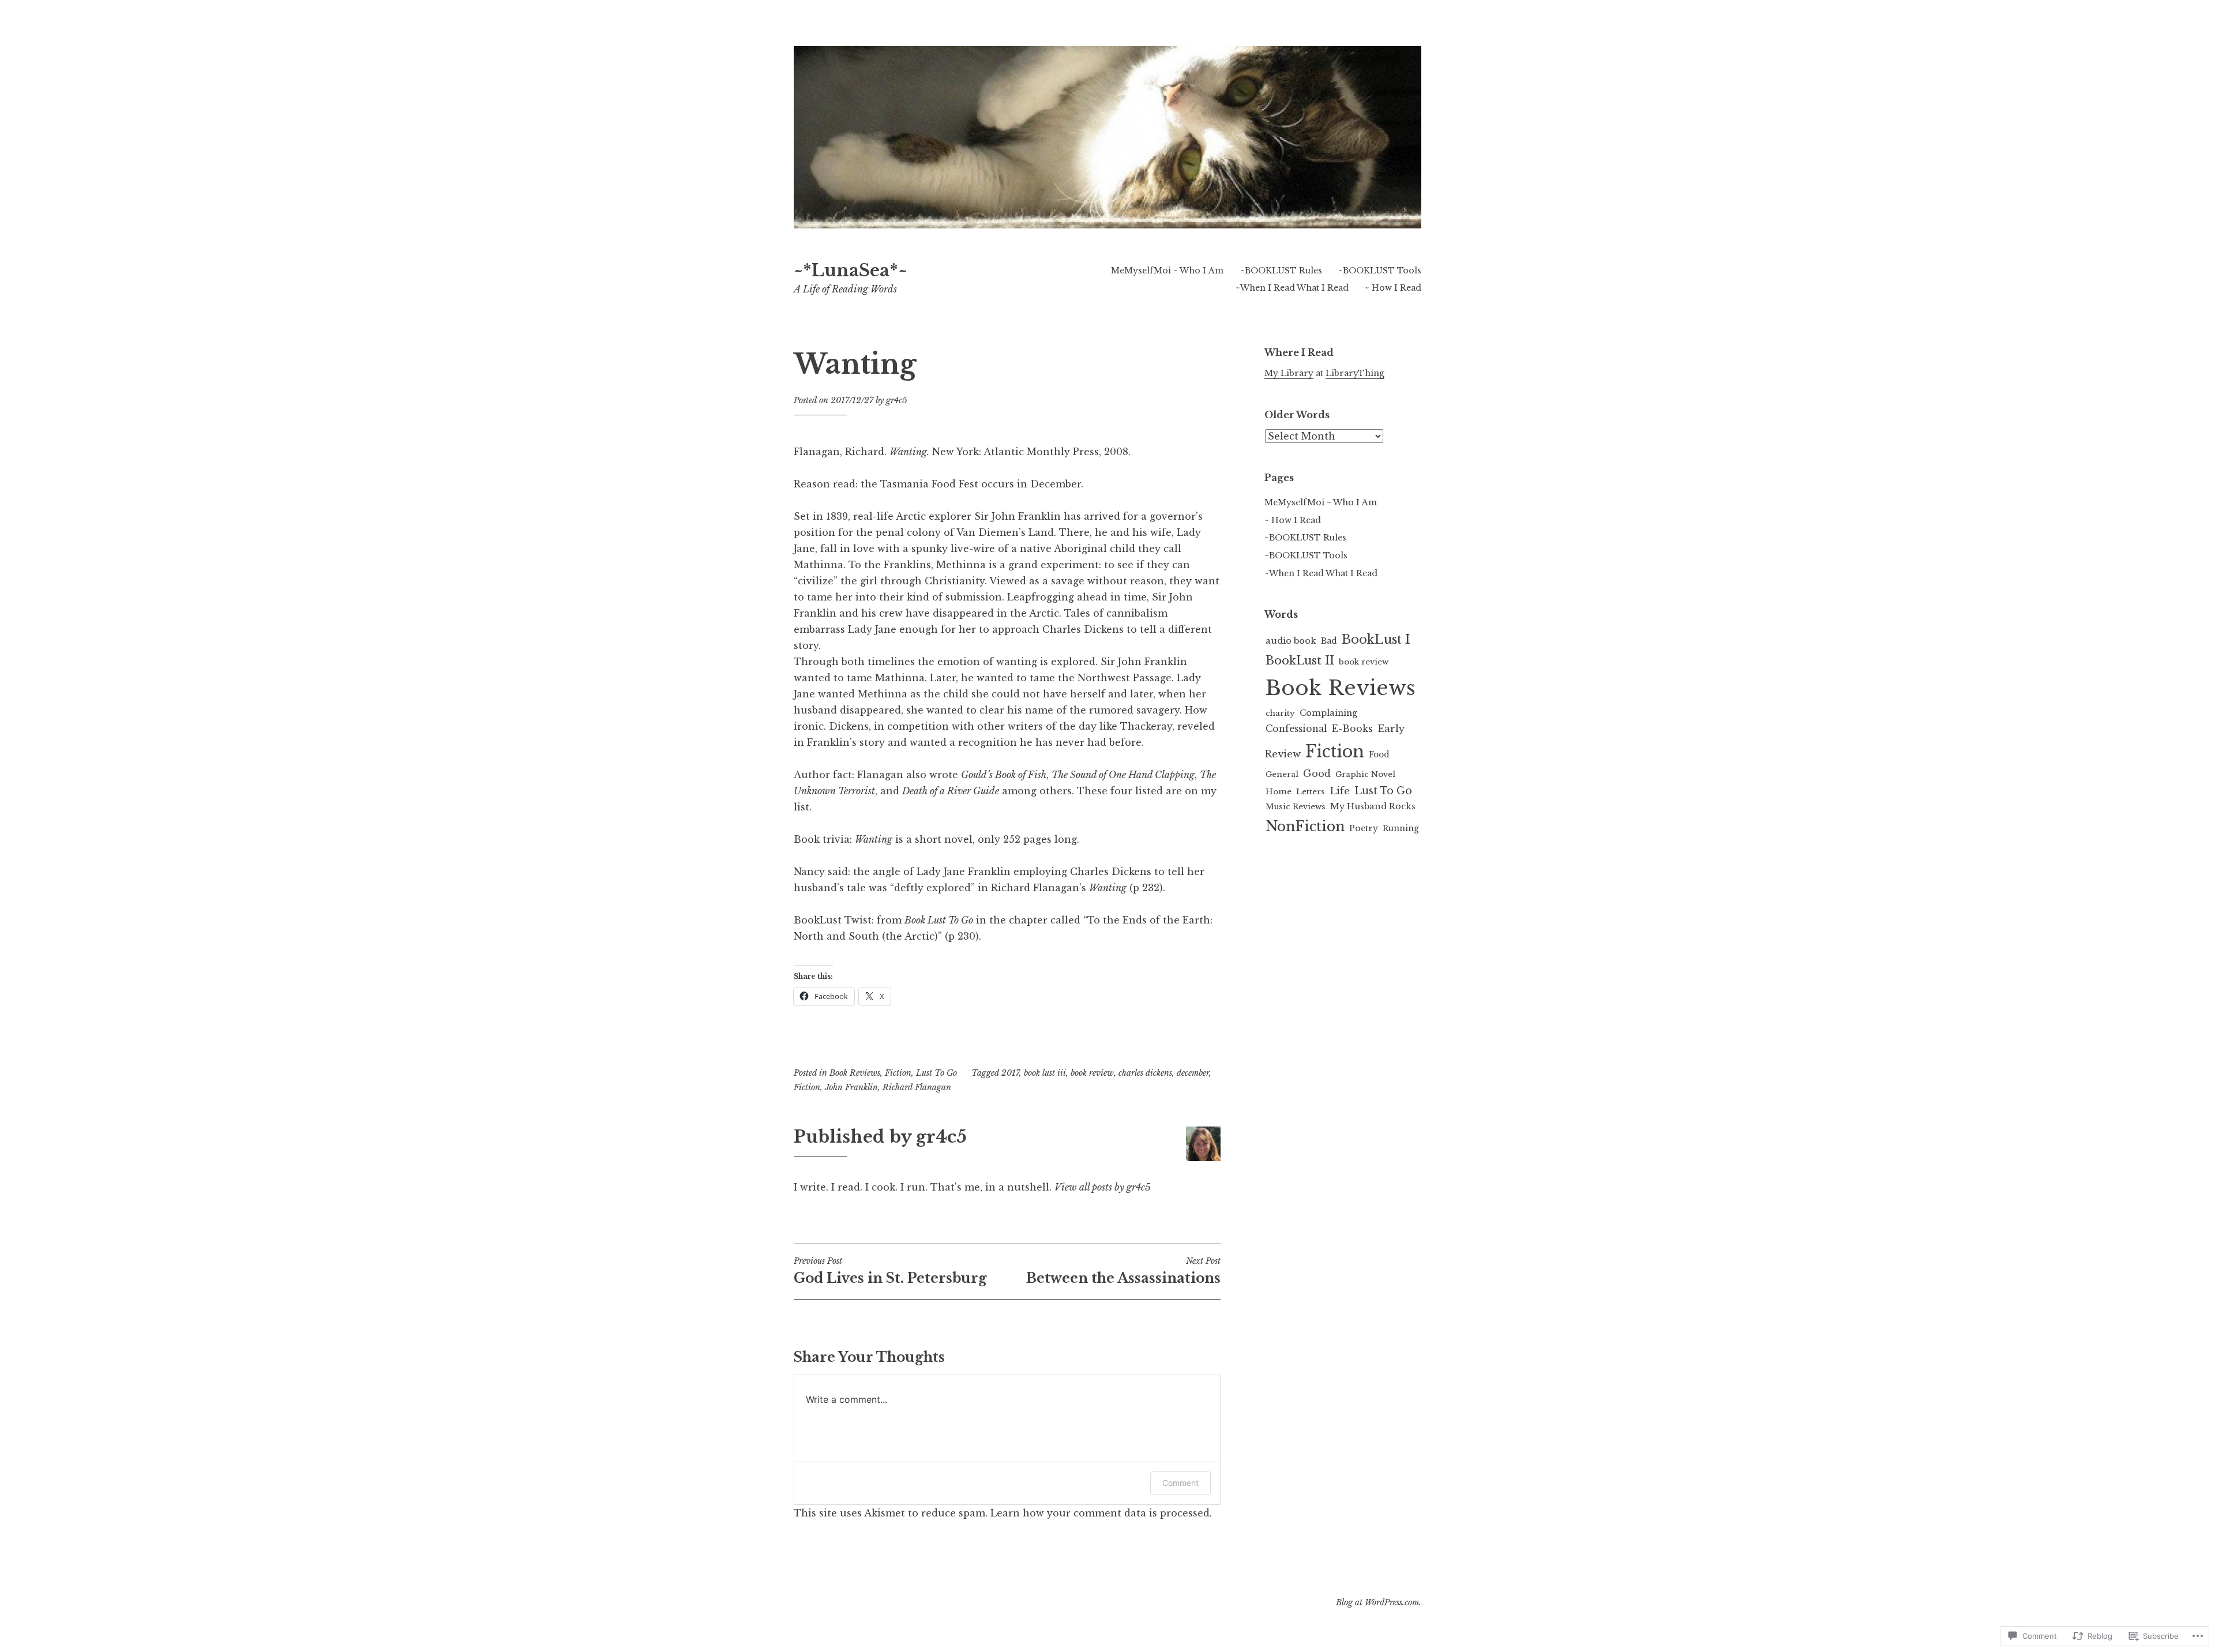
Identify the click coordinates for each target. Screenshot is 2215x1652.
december (1193, 1073)
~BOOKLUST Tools (1380, 271)
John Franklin (851, 1087)
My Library (1289, 373)
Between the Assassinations (1123, 1271)
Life (1340, 791)
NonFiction (1305, 826)
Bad (1329, 641)
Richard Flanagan (917, 1087)
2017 (1010, 1073)
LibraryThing (1355, 373)
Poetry (1364, 828)
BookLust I (1376, 639)
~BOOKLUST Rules (1281, 271)
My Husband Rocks (1373, 806)
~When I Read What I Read (1292, 288)
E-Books (1352, 729)
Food (1379, 755)
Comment (1180, 1483)
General (1282, 774)
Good (1317, 774)
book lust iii (1045, 1073)
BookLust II (1300, 660)
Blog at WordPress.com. (1379, 1602)
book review (1092, 1073)
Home (1279, 792)
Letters (1311, 792)
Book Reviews (855, 1073)
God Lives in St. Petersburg (890, 1271)
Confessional (1296, 729)
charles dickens (1145, 1073)
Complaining (1328, 713)
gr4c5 (897, 400)
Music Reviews (1296, 807)
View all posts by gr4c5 (1103, 1187)
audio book (1291, 641)
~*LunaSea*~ (851, 271)
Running (1401, 829)
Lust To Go (936, 1073)
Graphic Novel (1365, 774)
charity (1280, 713)
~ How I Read (1393, 288)
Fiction (898, 1073)
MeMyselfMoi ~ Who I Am (1167, 271)
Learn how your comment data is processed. (1101, 1513)
